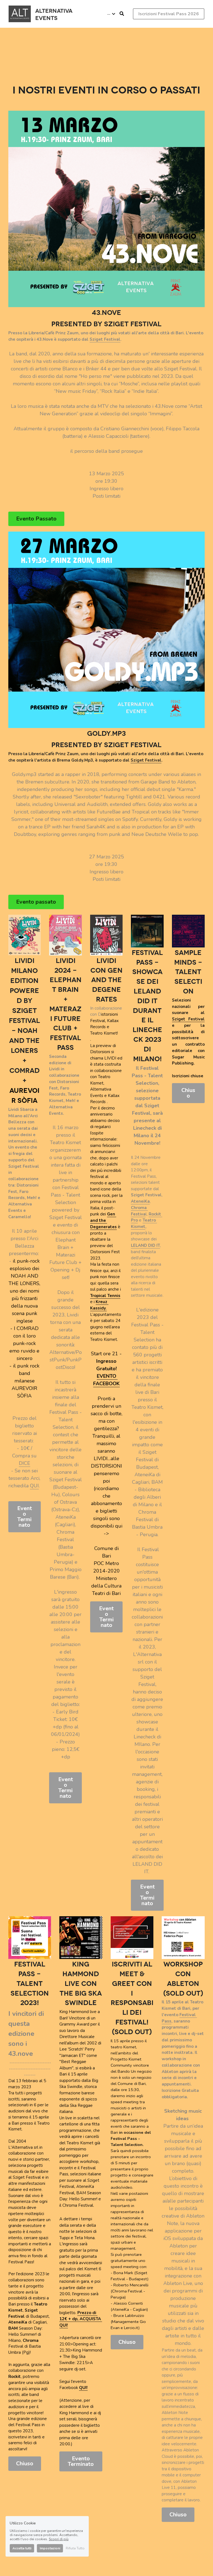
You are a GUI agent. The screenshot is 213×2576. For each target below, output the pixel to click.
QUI (34, 1486)
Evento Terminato (25, 1517)
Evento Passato (36, 519)
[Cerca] (122, 14)
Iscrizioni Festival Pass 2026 (169, 14)
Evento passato (36, 902)
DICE (25, 1463)
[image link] (20, 13)
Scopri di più (59, 2539)
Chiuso (188, 1093)
